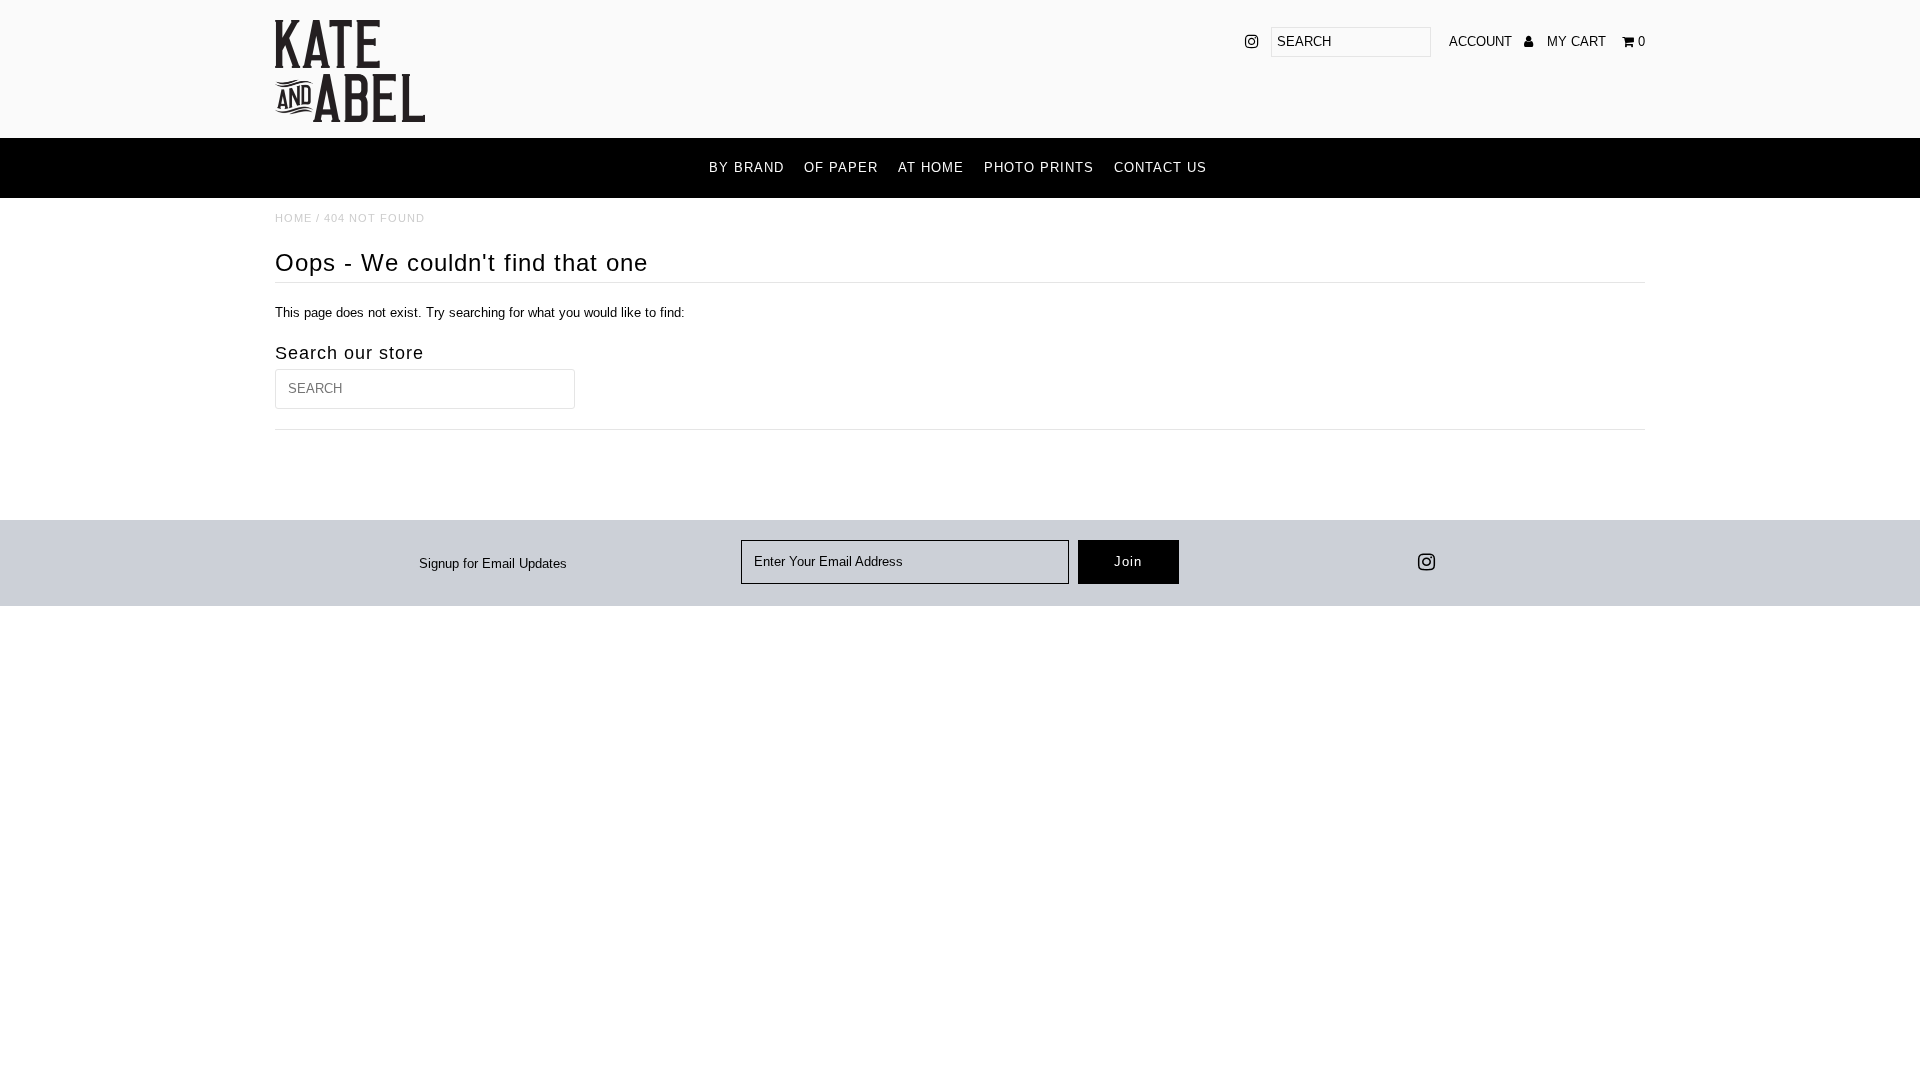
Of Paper (841, 167)
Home (293, 218)
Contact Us (1160, 167)
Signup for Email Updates (493, 563)
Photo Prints (1039, 167)
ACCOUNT (1482, 41)
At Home (931, 167)
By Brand (746, 167)
